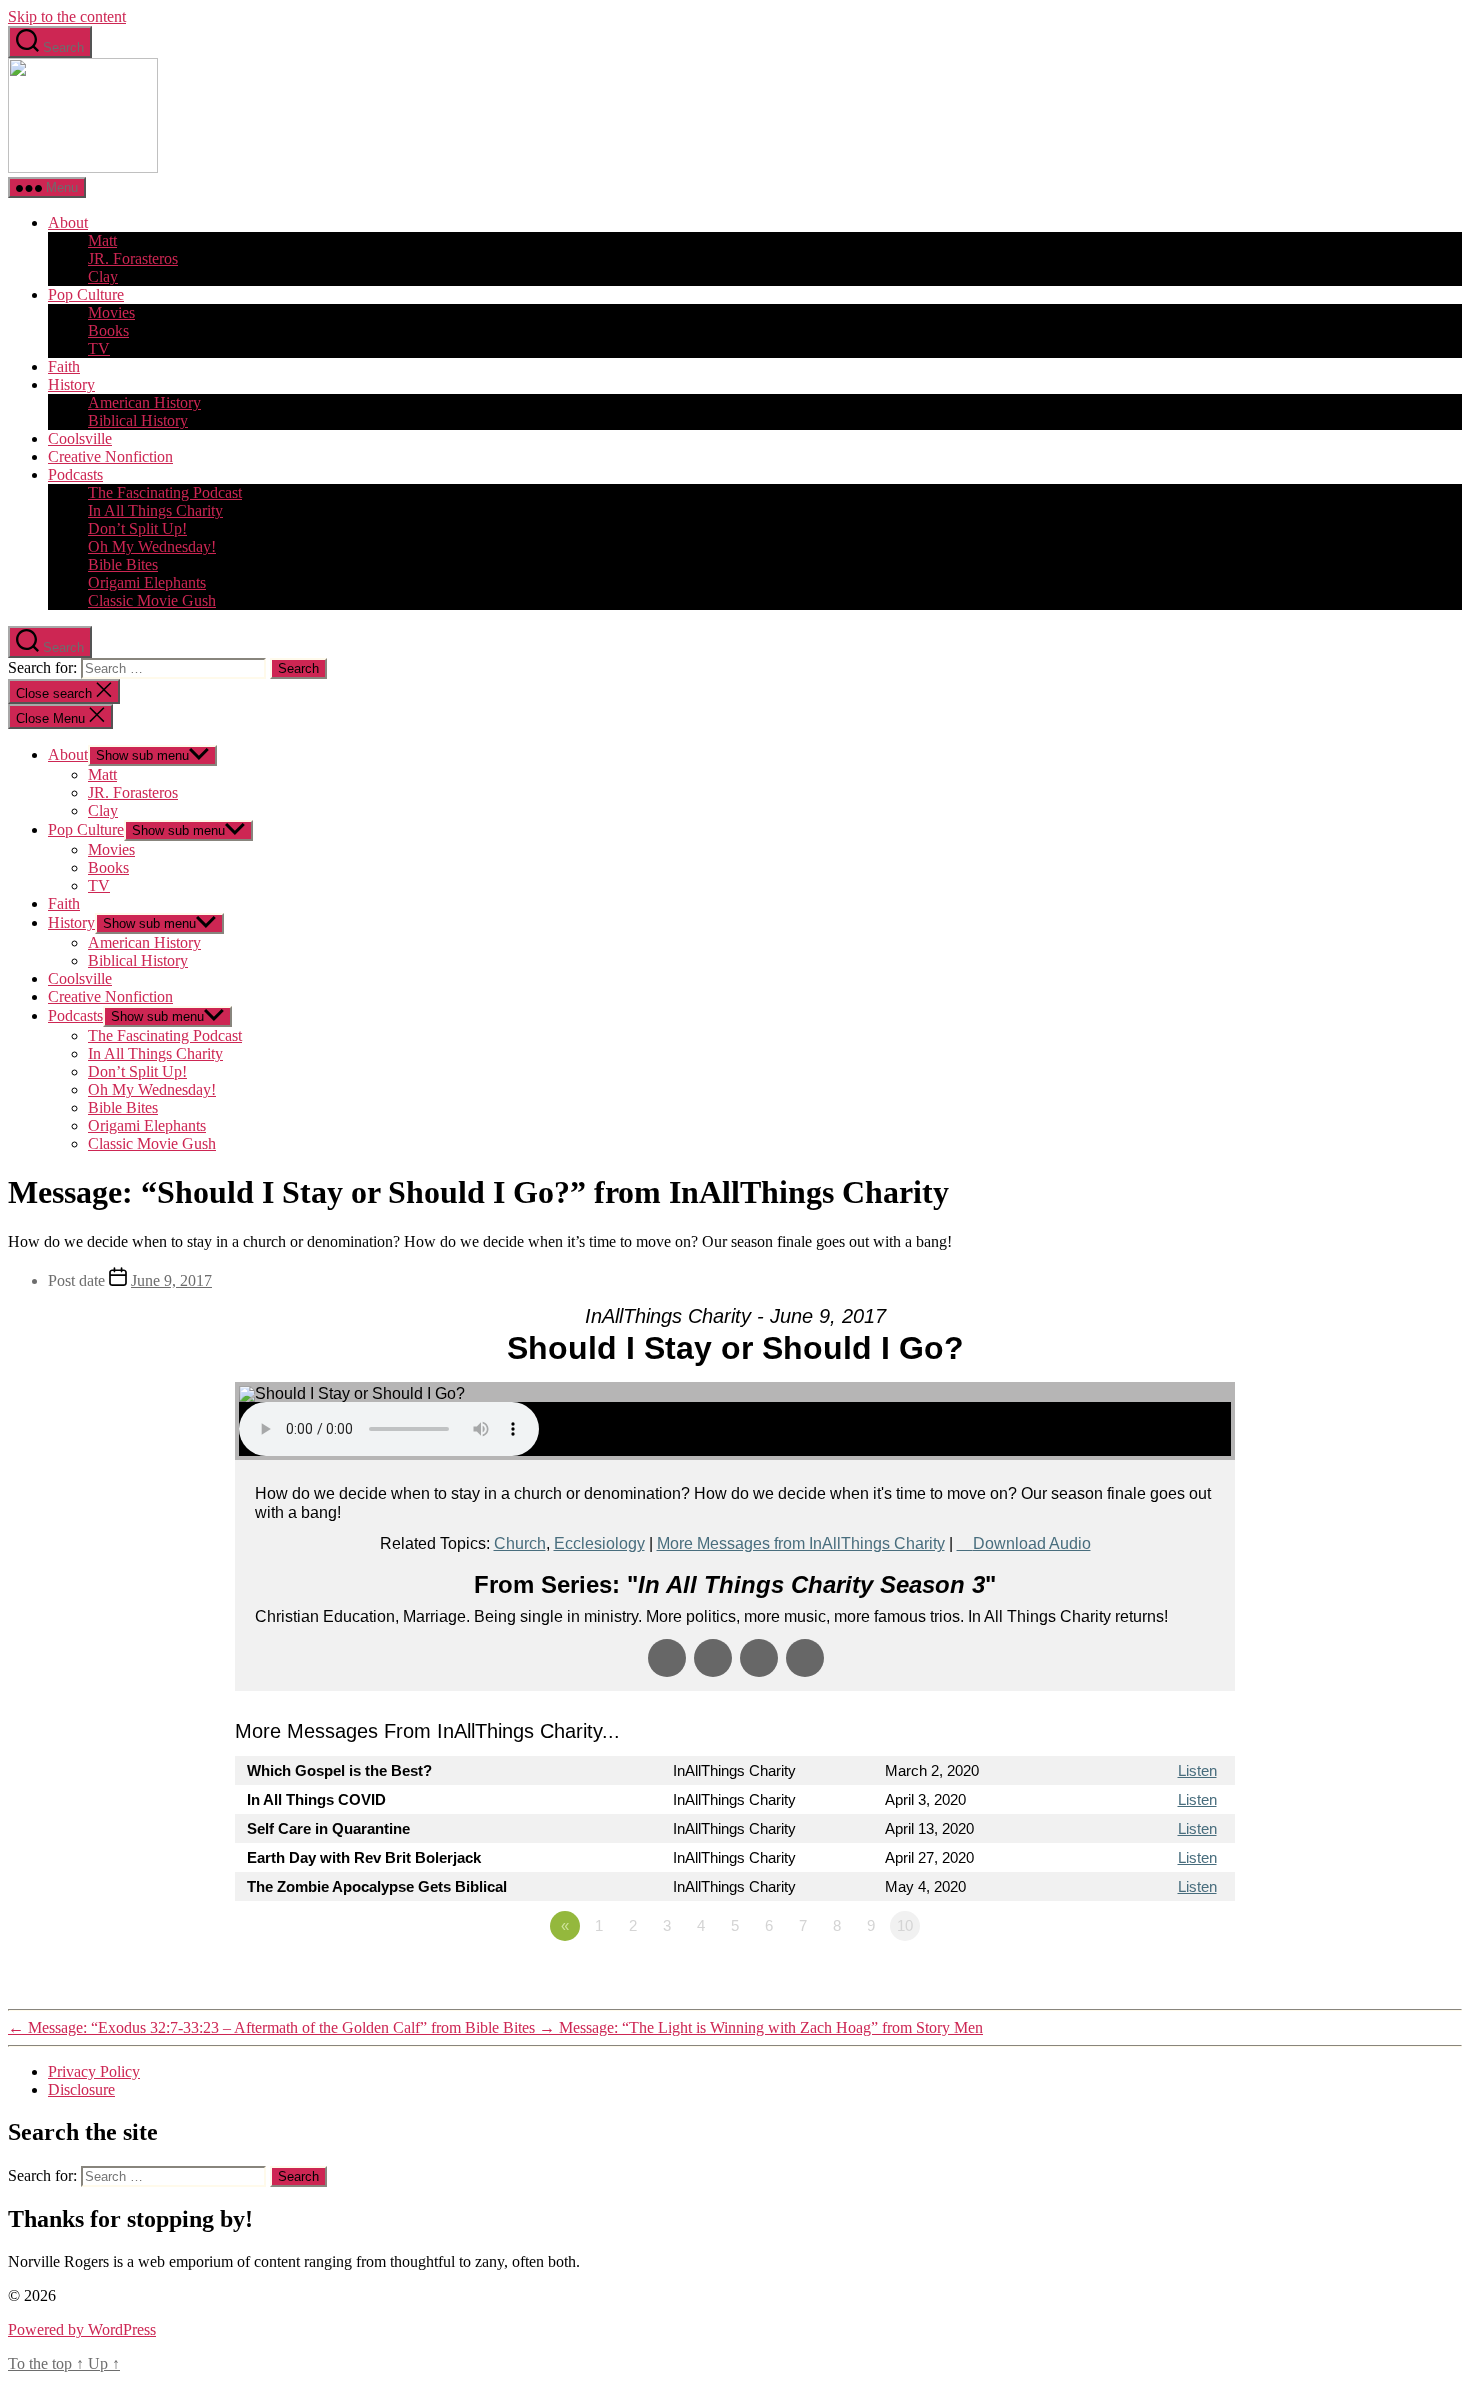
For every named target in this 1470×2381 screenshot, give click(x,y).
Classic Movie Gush (152, 600)
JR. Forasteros (133, 258)
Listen (1197, 1770)
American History (144, 402)
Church (520, 1543)
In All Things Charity (155, 510)
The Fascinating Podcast (165, 492)
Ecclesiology (599, 1543)
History (71, 384)
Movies (111, 312)
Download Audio (1032, 1543)
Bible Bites (123, 564)
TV (99, 348)
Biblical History (138, 420)
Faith (64, 366)
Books (108, 330)
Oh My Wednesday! (152, 546)
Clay (103, 276)
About (68, 222)
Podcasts (75, 474)
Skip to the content (67, 16)
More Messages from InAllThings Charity (801, 1543)
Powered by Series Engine (1161, 1981)
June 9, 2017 (171, 1280)
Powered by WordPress (82, 2329)
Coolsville (80, 438)
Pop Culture (86, 294)
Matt (102, 240)
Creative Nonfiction (110, 456)
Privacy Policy (94, 2071)
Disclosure (81, 2089)
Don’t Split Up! (137, 528)
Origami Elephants (147, 582)
